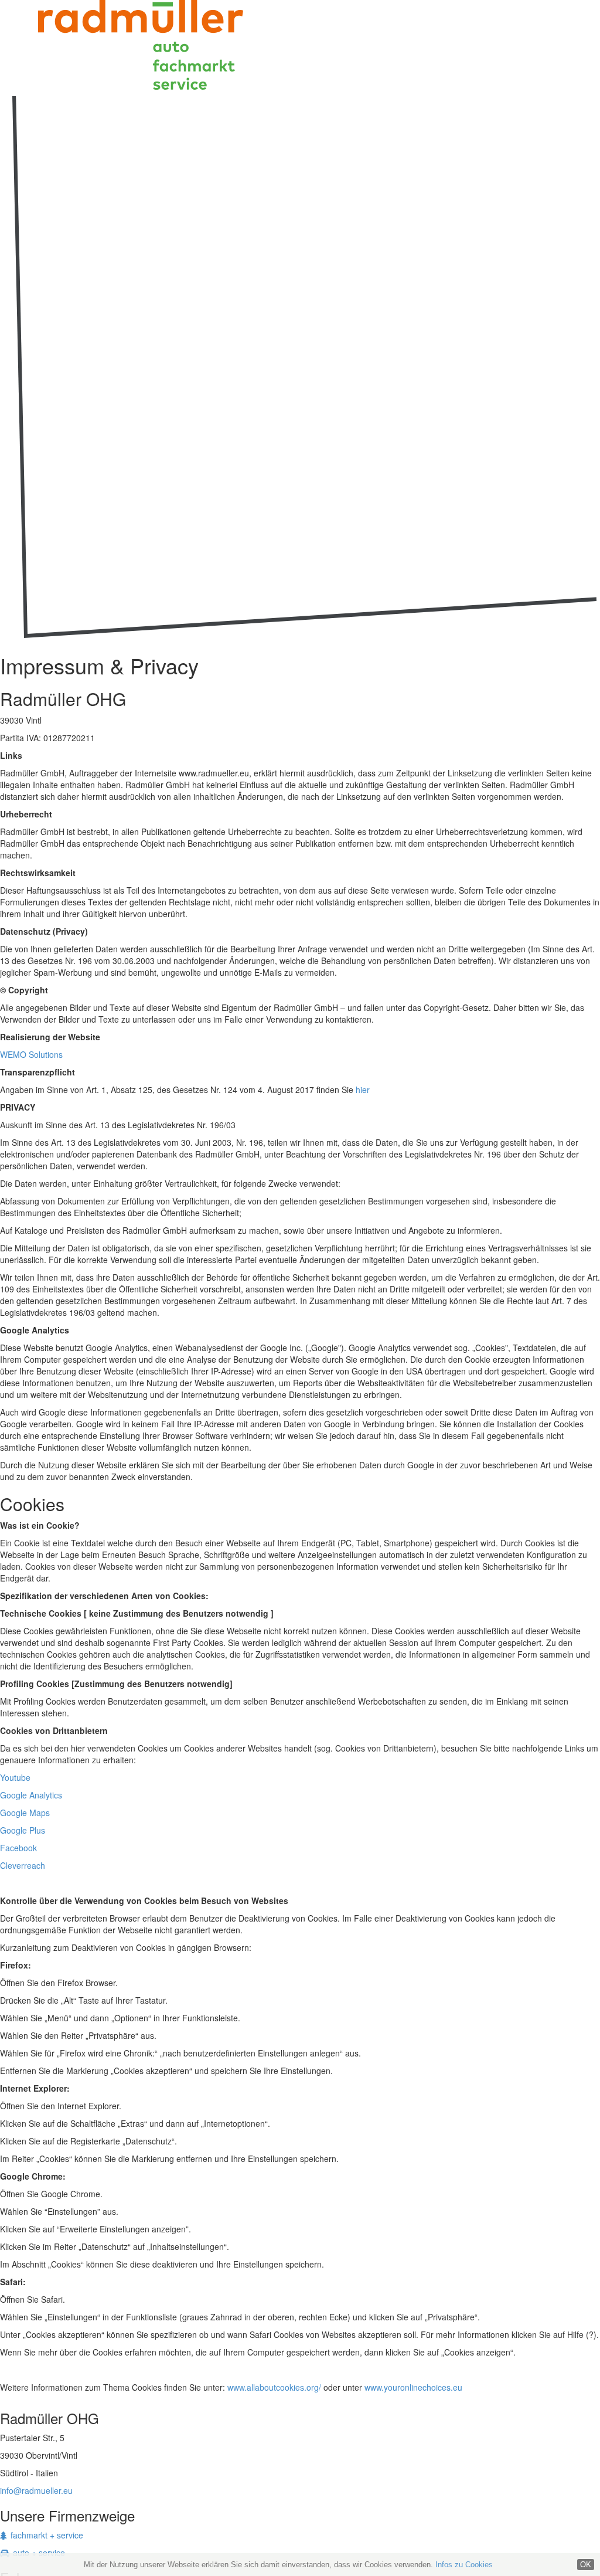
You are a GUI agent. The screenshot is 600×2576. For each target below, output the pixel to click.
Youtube (15, 1777)
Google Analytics (31, 1795)
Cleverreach (23, 1865)
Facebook (18, 1848)
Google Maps (25, 1813)
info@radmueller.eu (36, 2490)
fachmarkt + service (47, 2535)
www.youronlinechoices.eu (413, 2387)
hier (363, 1090)
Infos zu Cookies (464, 2565)
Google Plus (23, 1830)
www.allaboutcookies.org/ (274, 2387)
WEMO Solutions (31, 1054)
